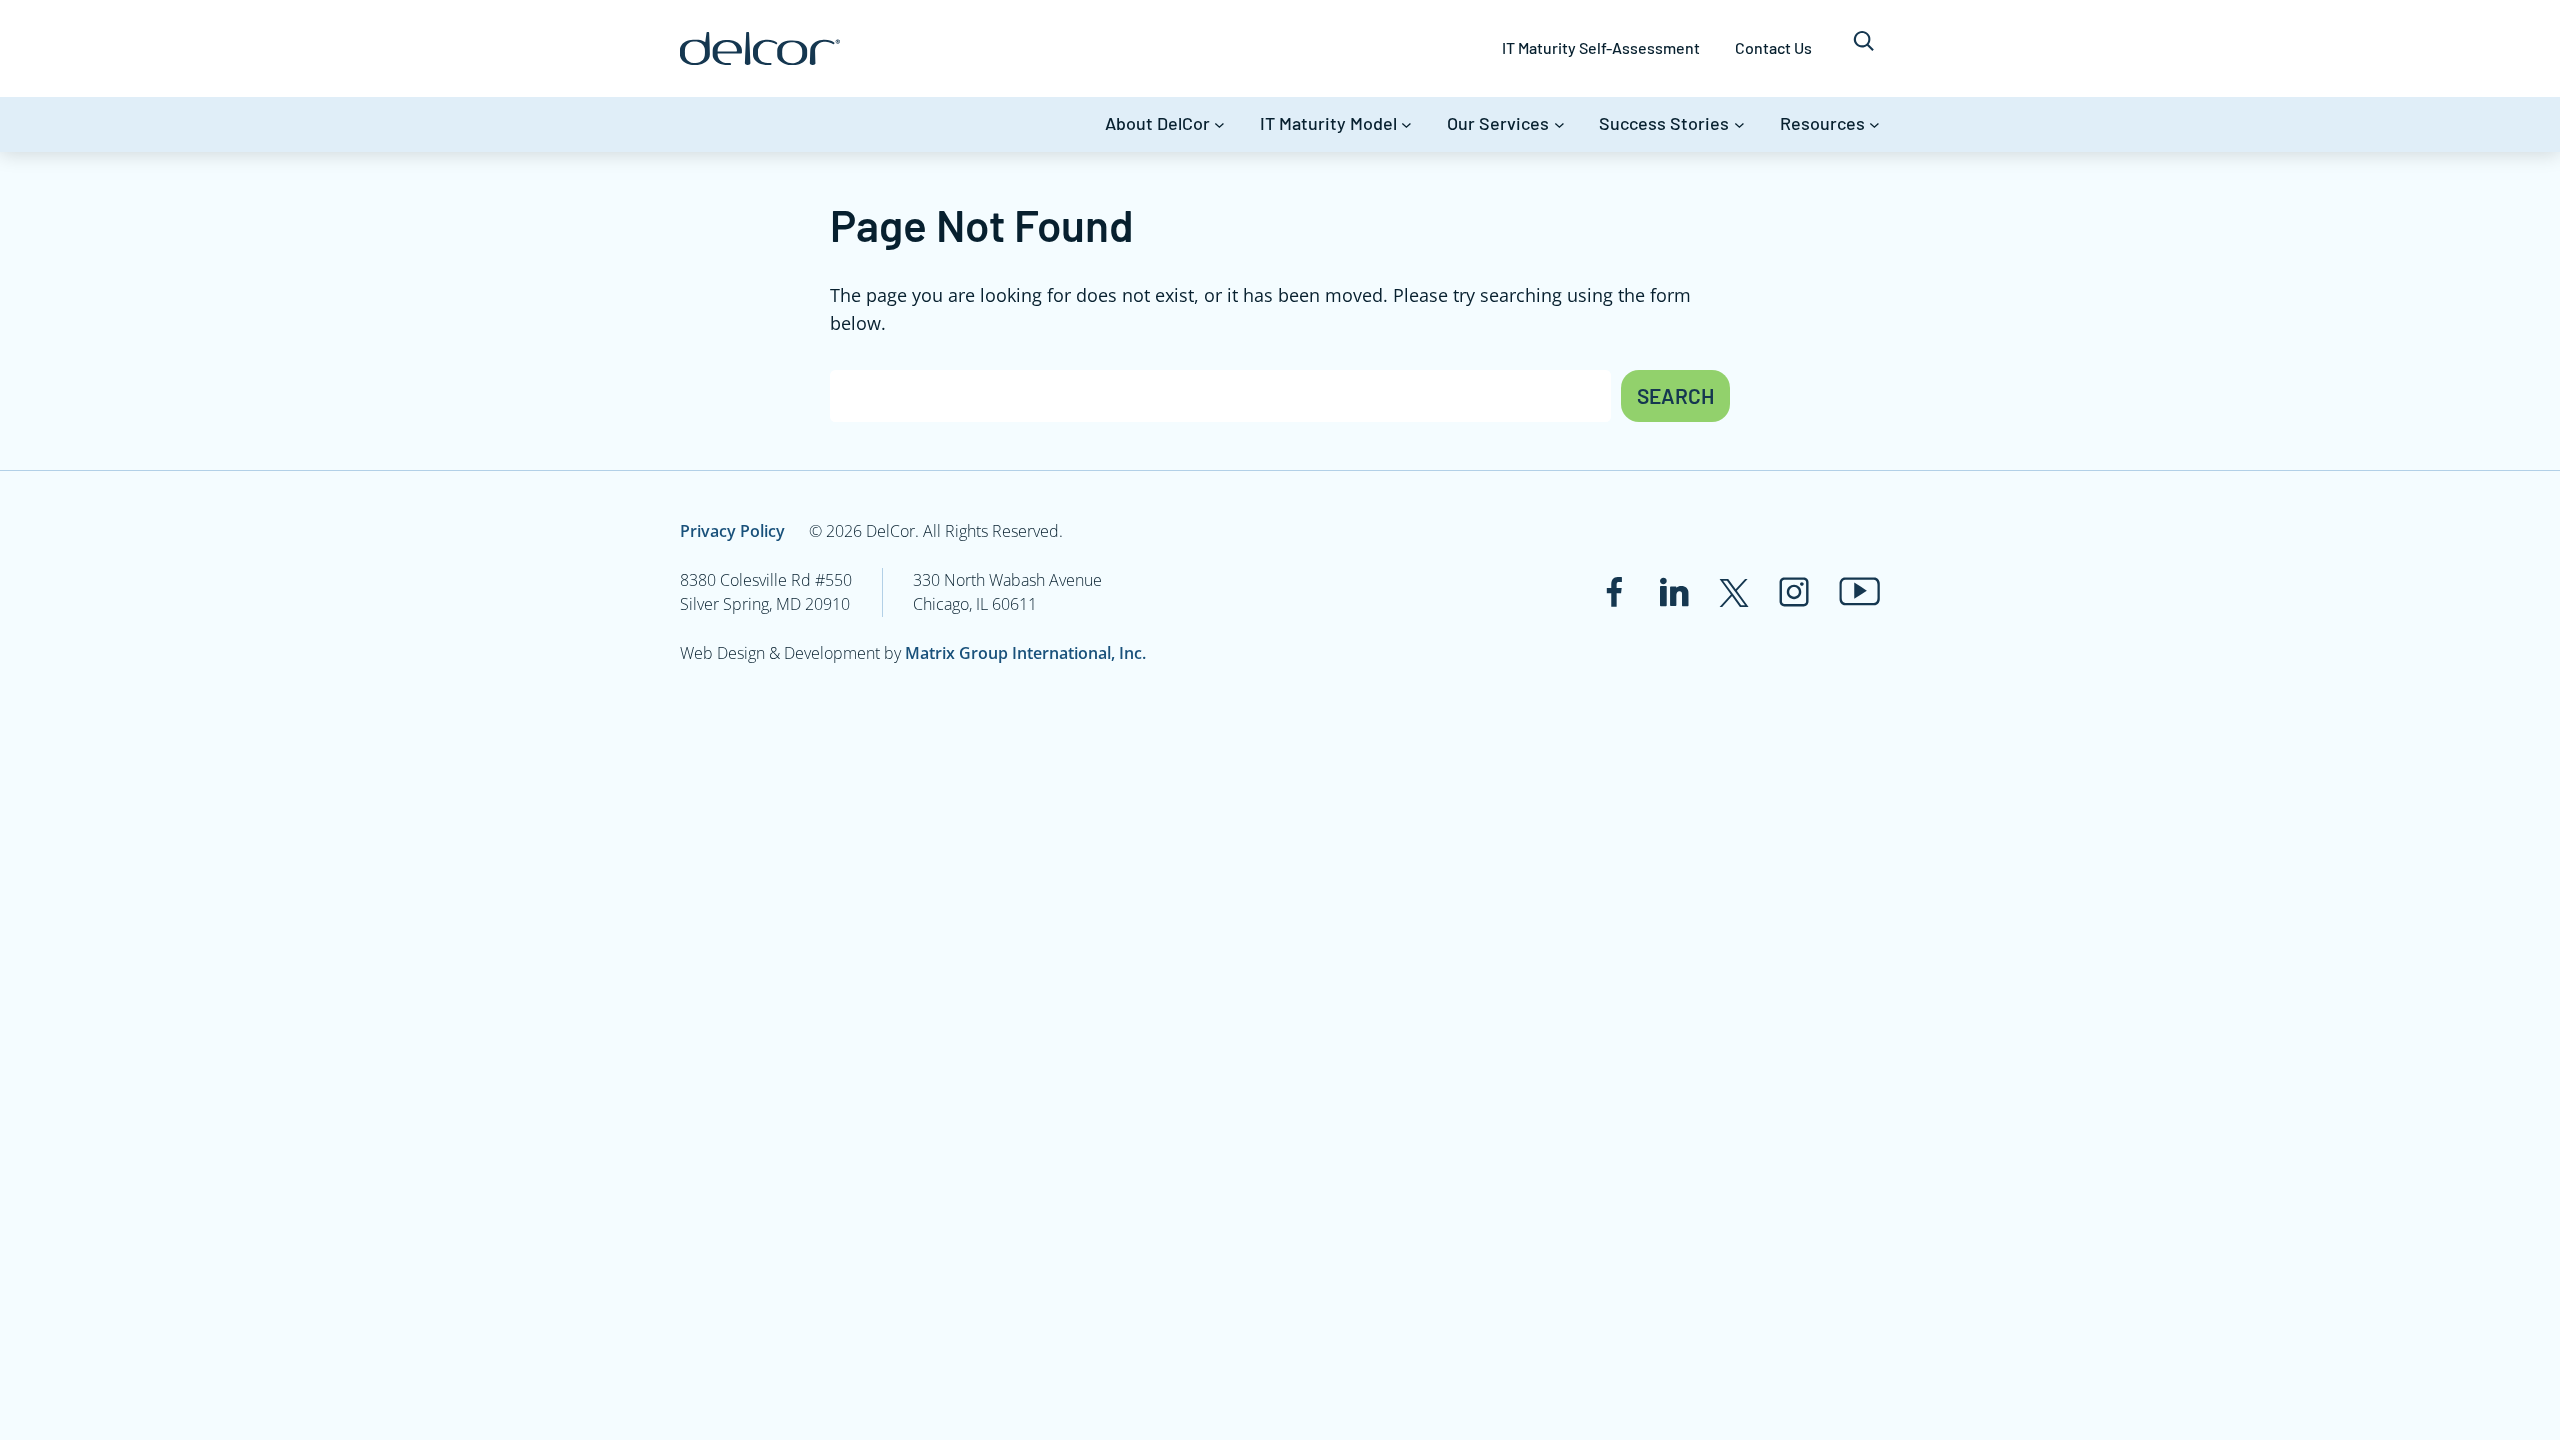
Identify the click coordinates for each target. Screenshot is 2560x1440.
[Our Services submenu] (1559, 124)
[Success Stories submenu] (1739, 124)
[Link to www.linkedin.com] (1674, 592)
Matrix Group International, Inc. (1025, 653)
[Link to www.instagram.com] (1794, 592)
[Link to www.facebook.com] (1614, 592)
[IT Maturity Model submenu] (1406, 124)
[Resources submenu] (1874, 124)
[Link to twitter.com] (1734, 592)
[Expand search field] (1863, 48)
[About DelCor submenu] (1219, 124)
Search (1675, 395)
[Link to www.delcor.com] (760, 48)
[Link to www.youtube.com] (1859, 591)
